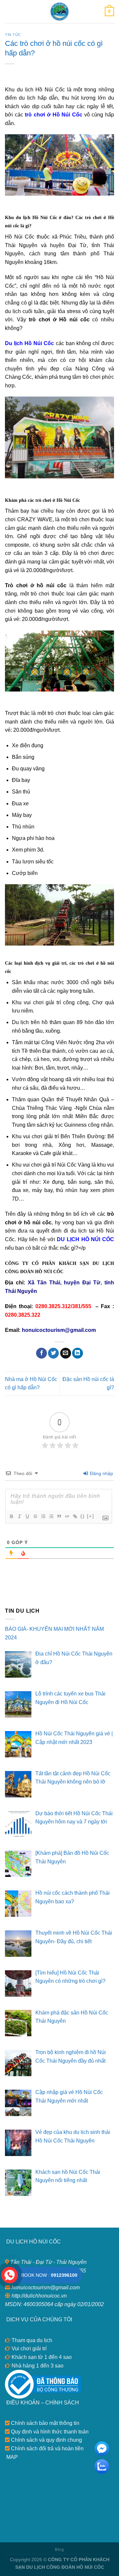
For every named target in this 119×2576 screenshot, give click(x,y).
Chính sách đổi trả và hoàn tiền (47, 2448)
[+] (91, 1516)
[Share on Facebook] (41, 1353)
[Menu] (9, 11)
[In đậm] (11, 1516)
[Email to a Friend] (66, 1353)
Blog (59, 2550)
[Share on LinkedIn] (78, 1353)
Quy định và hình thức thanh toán (49, 2432)
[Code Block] (67, 1516)
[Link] (75, 1516)
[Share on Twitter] (53, 1353)
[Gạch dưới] (27, 1516)
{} (83, 1516)
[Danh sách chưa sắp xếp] (51, 1516)
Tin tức (13, 35)
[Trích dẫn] (59, 1516)
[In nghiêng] (19, 1516)
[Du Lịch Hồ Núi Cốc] (59, 12)
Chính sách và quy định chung (46, 2440)
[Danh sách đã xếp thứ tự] (43, 1516)
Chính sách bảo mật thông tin (44, 2423)
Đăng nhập (101, 1473)
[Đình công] (35, 1516)
